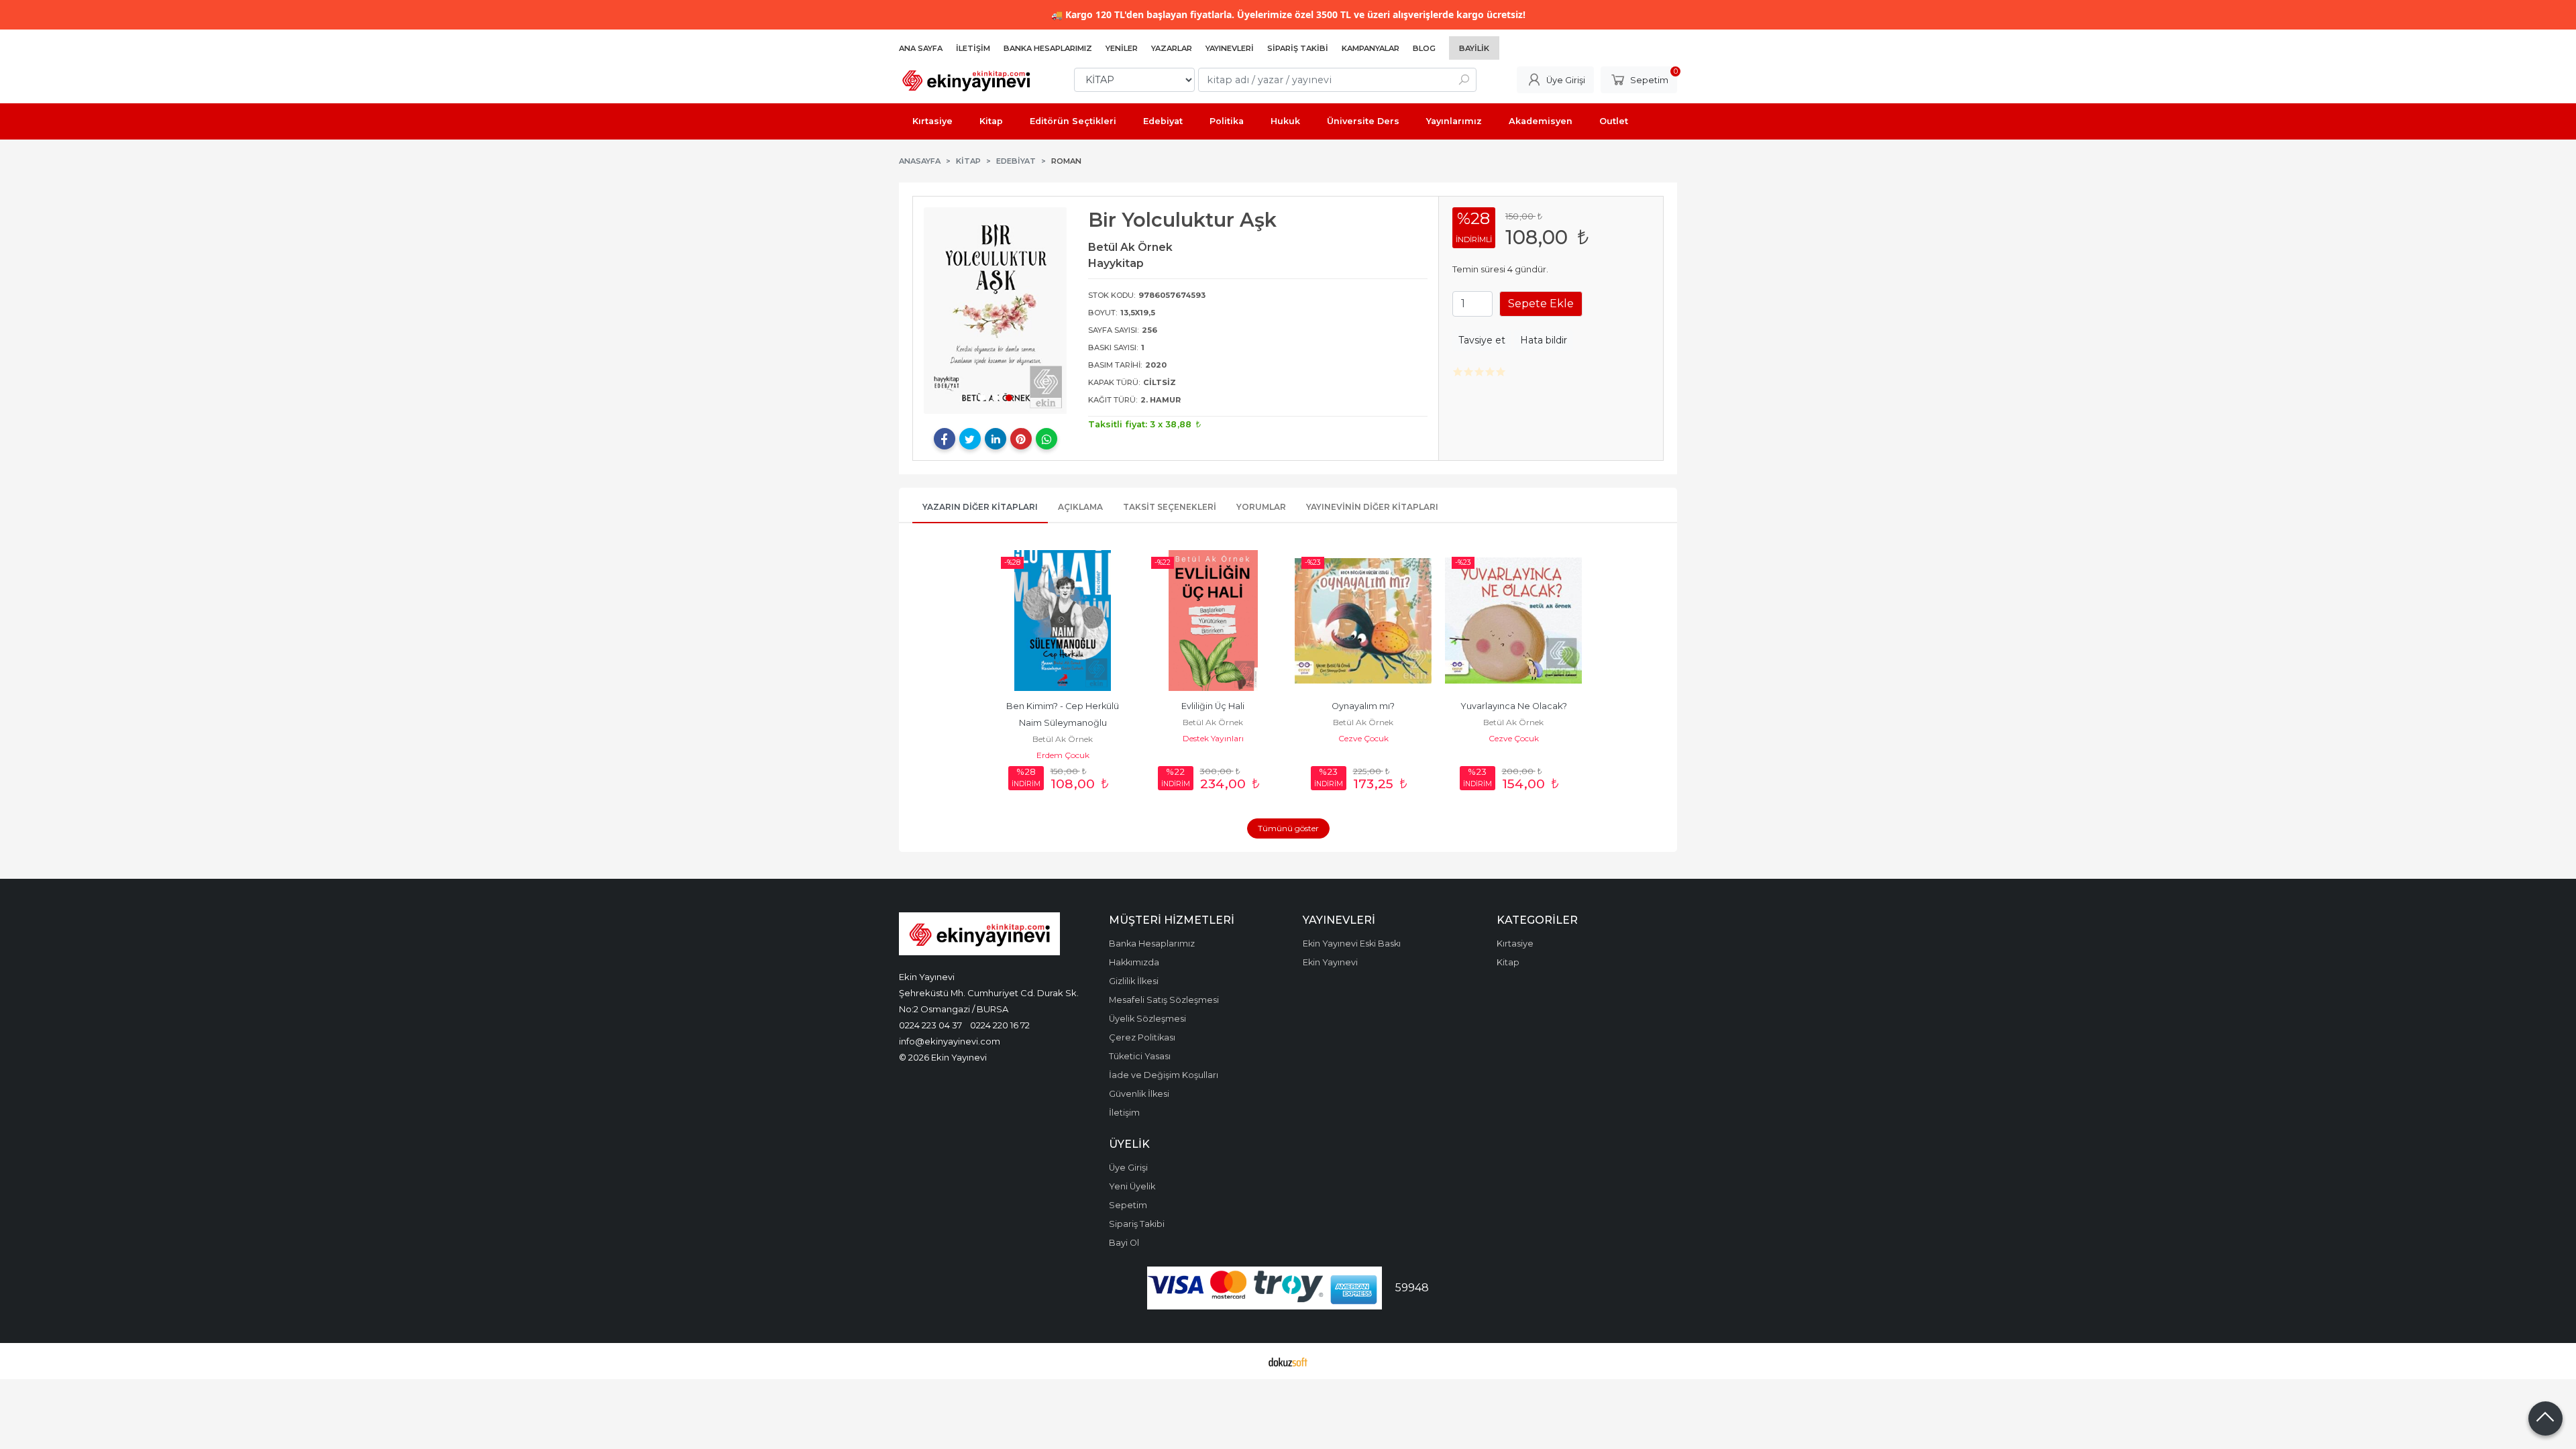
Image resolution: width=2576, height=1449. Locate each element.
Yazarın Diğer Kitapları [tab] (980, 507)
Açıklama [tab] (1080, 507)
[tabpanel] (996, 311)
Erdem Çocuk (1063, 755)
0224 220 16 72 (1000, 1025)
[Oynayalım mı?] (1363, 621)
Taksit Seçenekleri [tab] (1170, 507)
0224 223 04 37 (930, 1025)
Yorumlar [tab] (1261, 507)
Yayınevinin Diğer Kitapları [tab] (1372, 507)
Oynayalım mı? (1363, 706)
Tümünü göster (1288, 828)
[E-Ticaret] (1288, 1361)
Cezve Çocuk (1363, 738)
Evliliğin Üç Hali (1213, 706)
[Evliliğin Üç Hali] (1213, 621)
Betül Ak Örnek (1063, 739)
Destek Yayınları (1213, 738)
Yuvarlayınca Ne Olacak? (1514, 706)
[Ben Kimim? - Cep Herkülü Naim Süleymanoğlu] (1063, 621)
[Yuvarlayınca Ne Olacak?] (1513, 621)
